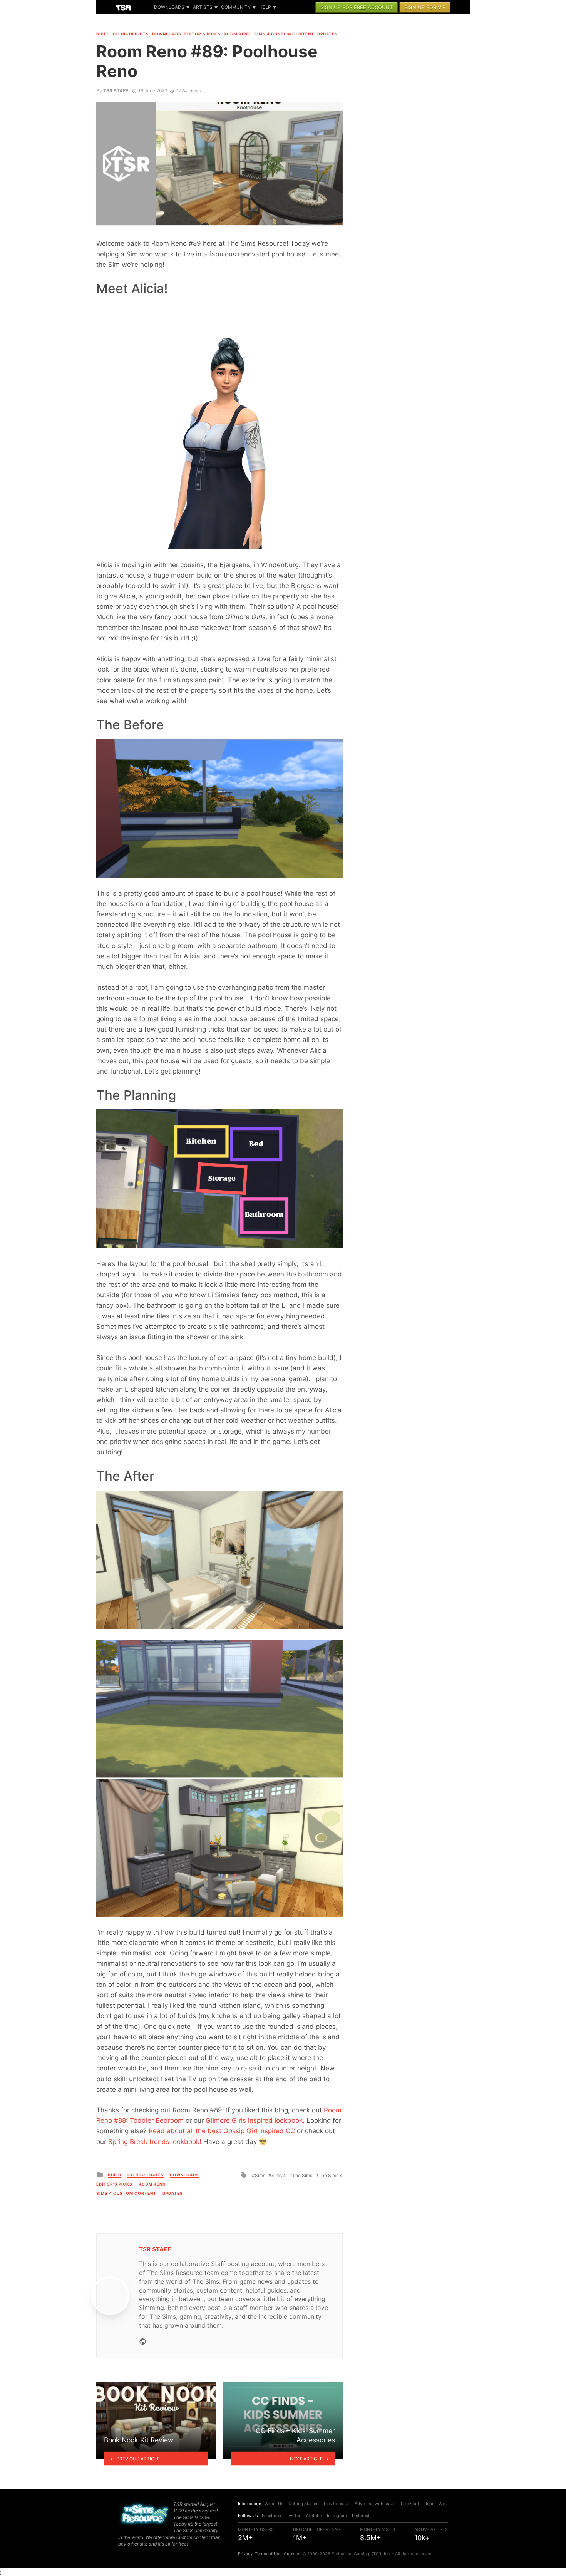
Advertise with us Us (375, 2504)
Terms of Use (268, 2554)
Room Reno (237, 34)
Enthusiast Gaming (350, 2554)
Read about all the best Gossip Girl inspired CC (222, 2131)
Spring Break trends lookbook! (155, 2142)
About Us (274, 2504)
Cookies (292, 2554)
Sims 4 (279, 2175)
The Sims (302, 2175)
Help (265, 7)
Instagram (337, 2516)
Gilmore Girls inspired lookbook (254, 2120)
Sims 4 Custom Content (284, 34)
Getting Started (304, 2504)
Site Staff (410, 2504)
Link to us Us (337, 2504)
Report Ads (435, 2504)
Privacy (245, 2554)
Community (236, 7)
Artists (203, 7)
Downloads (169, 7)
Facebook (272, 2516)
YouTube (314, 2516)
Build (103, 34)
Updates (327, 34)
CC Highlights (131, 34)
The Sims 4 (331, 2175)
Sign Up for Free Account (357, 7)
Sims (260, 2175)
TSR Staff (116, 91)
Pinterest (361, 2516)
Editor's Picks (203, 34)
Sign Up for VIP (425, 7)
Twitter (293, 2516)
